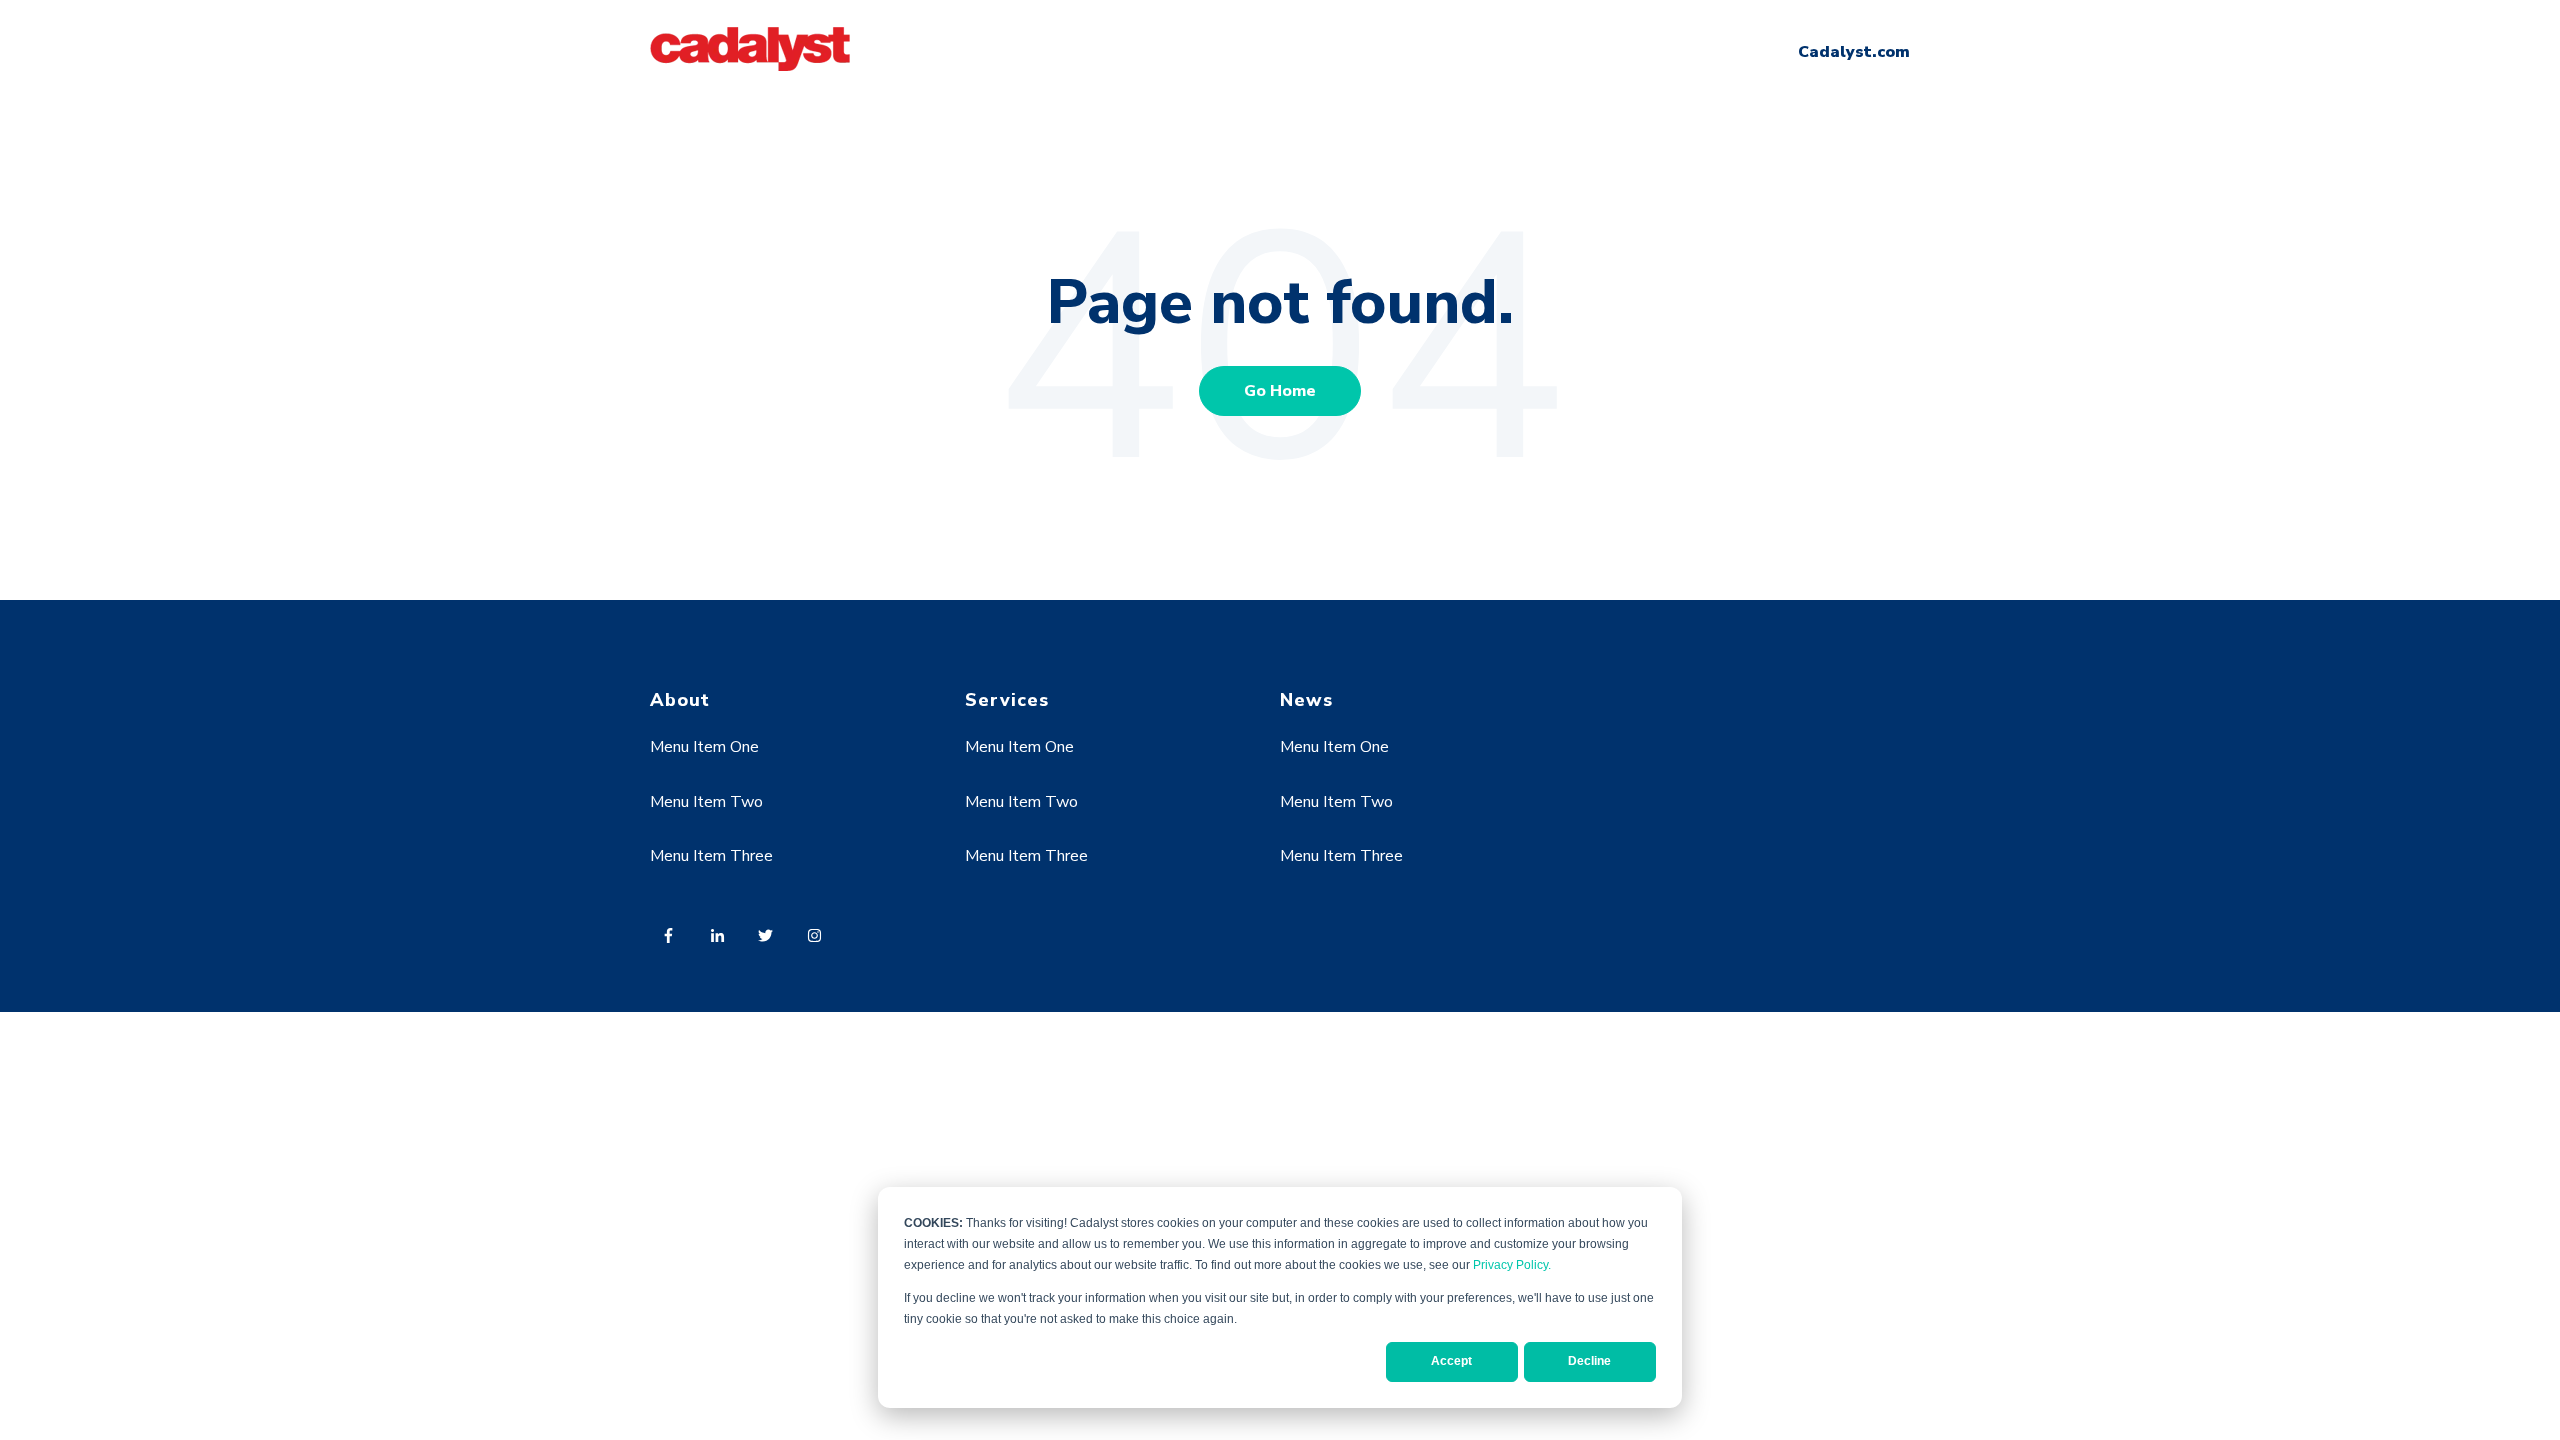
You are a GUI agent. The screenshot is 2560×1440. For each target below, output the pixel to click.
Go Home (1280, 391)
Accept (1451, 1361)
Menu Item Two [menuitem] (706, 802)
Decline (1589, 1361)
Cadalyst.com (1854, 52)
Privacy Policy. (1512, 1265)
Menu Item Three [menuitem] (711, 856)
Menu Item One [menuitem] (704, 747)
